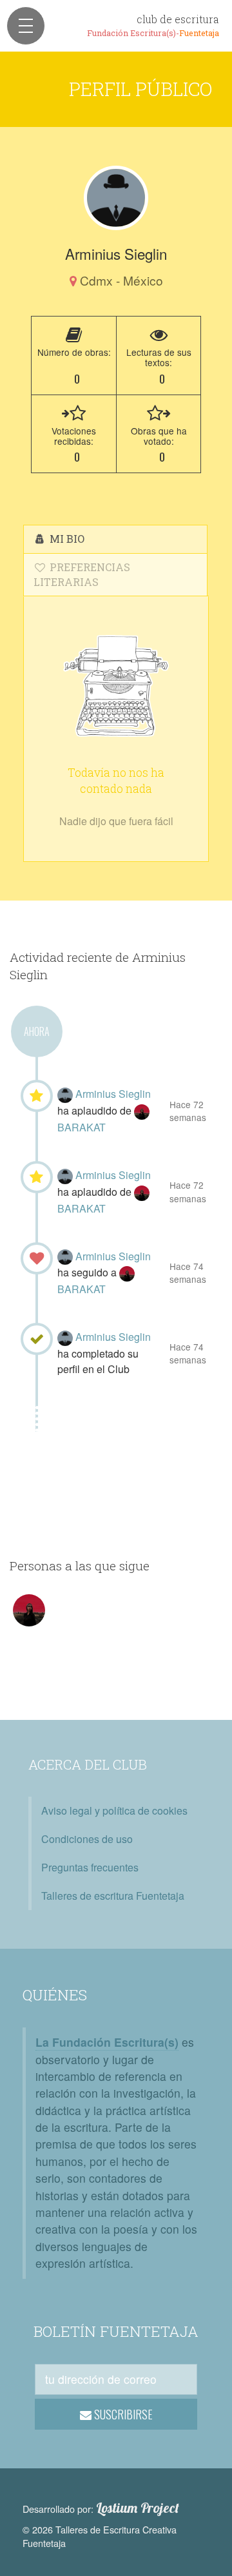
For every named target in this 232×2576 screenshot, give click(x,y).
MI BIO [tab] (66, 539)
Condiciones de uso (87, 1839)
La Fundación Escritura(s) (107, 2042)
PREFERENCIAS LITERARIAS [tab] (82, 574)
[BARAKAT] (142, 1110)
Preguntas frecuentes (90, 1867)
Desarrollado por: (101, 2508)
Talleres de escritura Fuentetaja (113, 1896)
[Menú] (26, 26)
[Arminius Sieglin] (116, 198)
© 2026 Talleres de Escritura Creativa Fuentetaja (100, 2536)
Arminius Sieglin (113, 1094)
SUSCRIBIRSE (122, 2414)
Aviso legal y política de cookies (114, 1810)
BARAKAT (82, 1127)
